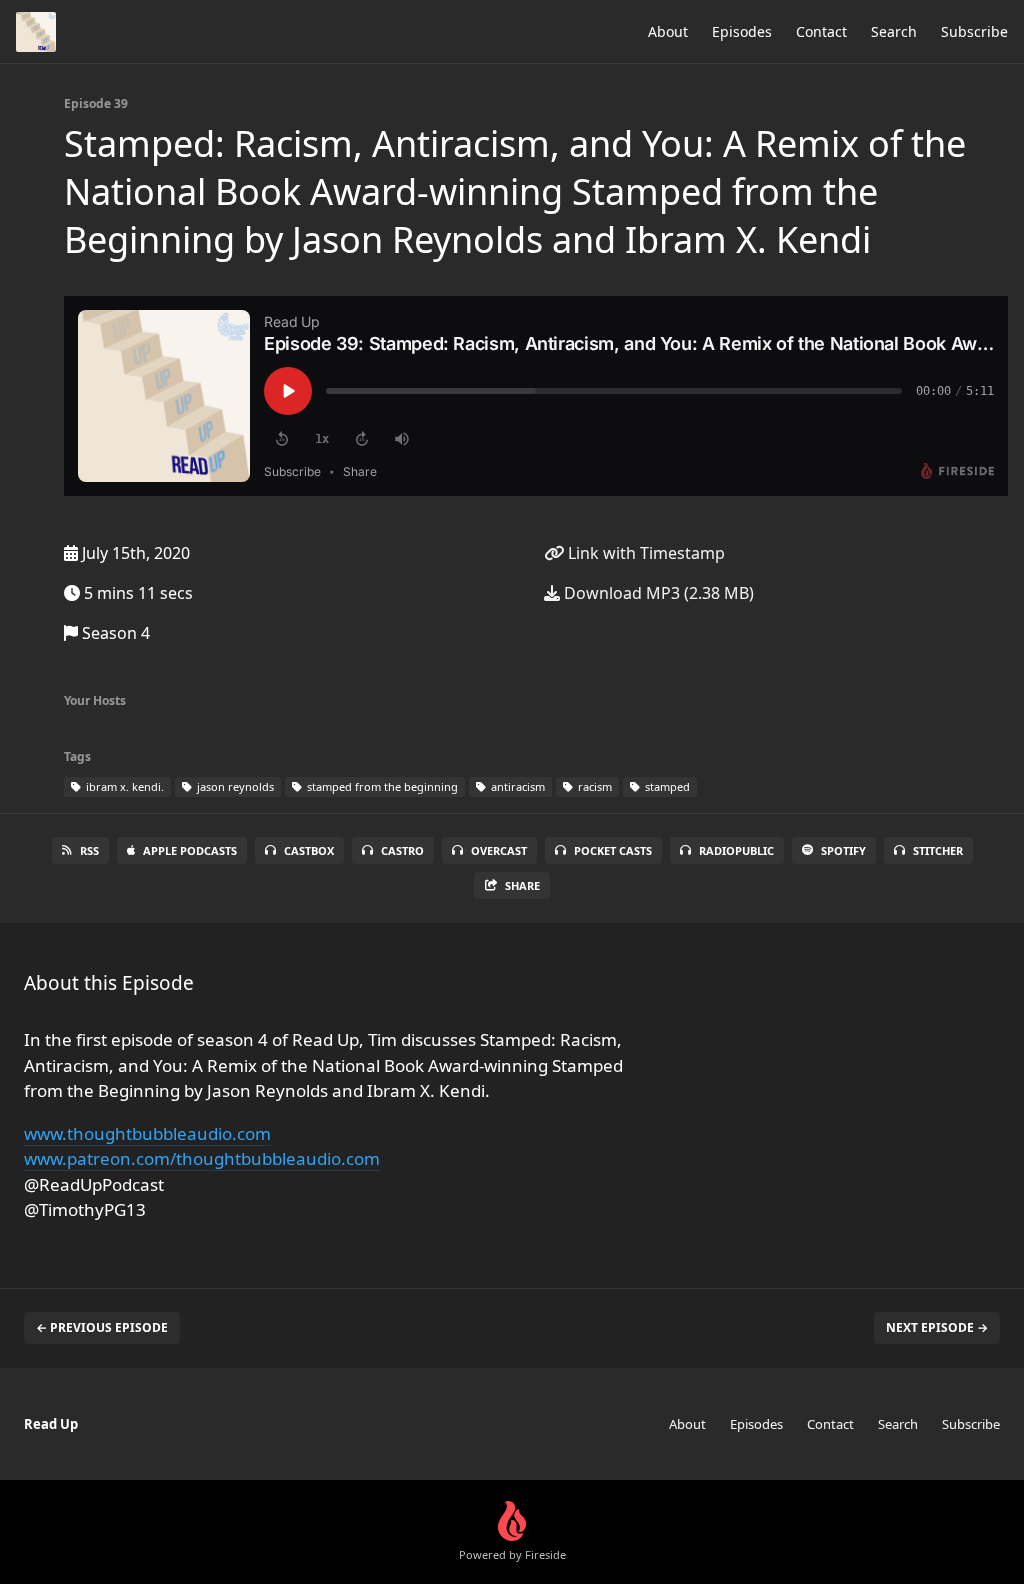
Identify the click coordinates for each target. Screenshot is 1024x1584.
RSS (89, 850)
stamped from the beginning (381, 786)
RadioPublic (736, 850)
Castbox (309, 850)
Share (522, 885)
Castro (402, 850)
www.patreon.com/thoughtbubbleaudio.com (202, 1158)
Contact (821, 31)
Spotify (843, 850)
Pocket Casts (613, 850)
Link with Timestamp (644, 553)
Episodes (742, 31)
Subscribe (974, 31)
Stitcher (938, 850)
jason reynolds (234, 786)
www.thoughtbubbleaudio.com (147, 1133)
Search (894, 31)
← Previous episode (102, 1327)
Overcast (499, 850)
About (668, 31)
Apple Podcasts (190, 850)
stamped (666, 786)
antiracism (516, 786)
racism (593, 786)
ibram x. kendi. (123, 786)
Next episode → (937, 1327)
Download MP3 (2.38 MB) (657, 593)
